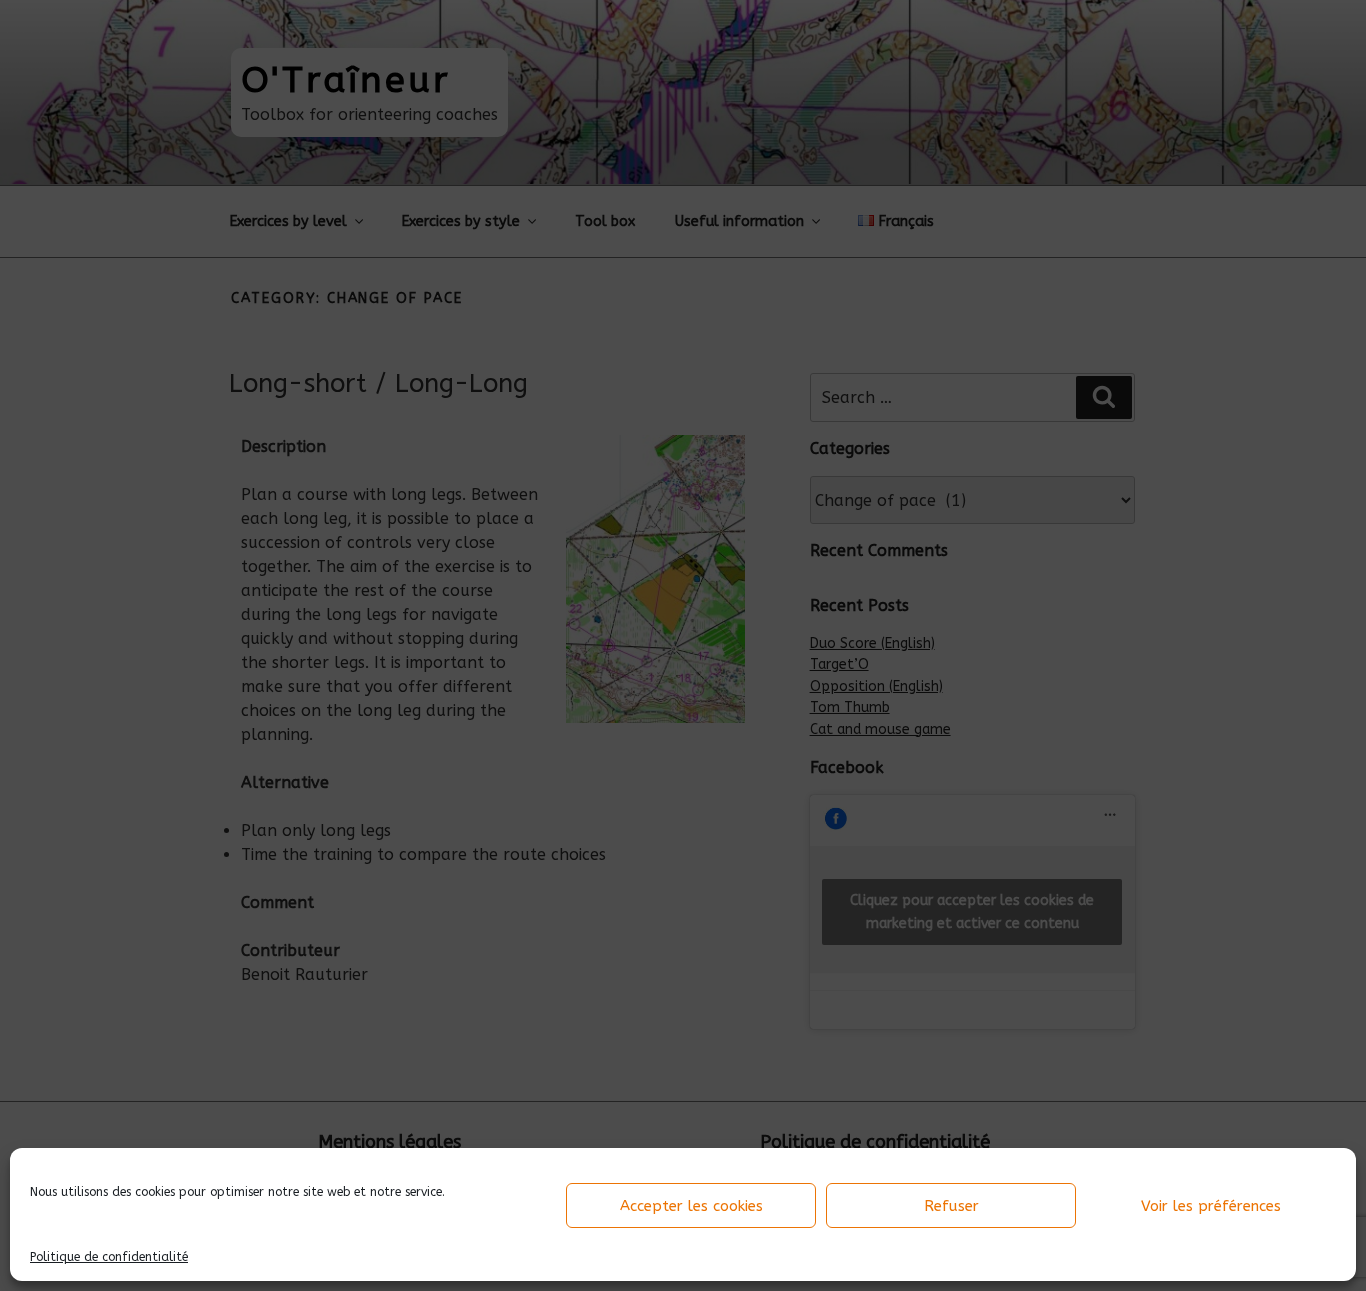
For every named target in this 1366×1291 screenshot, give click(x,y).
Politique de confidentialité (109, 1257)
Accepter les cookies (691, 1206)
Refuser (951, 1206)
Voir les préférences (1211, 1206)
